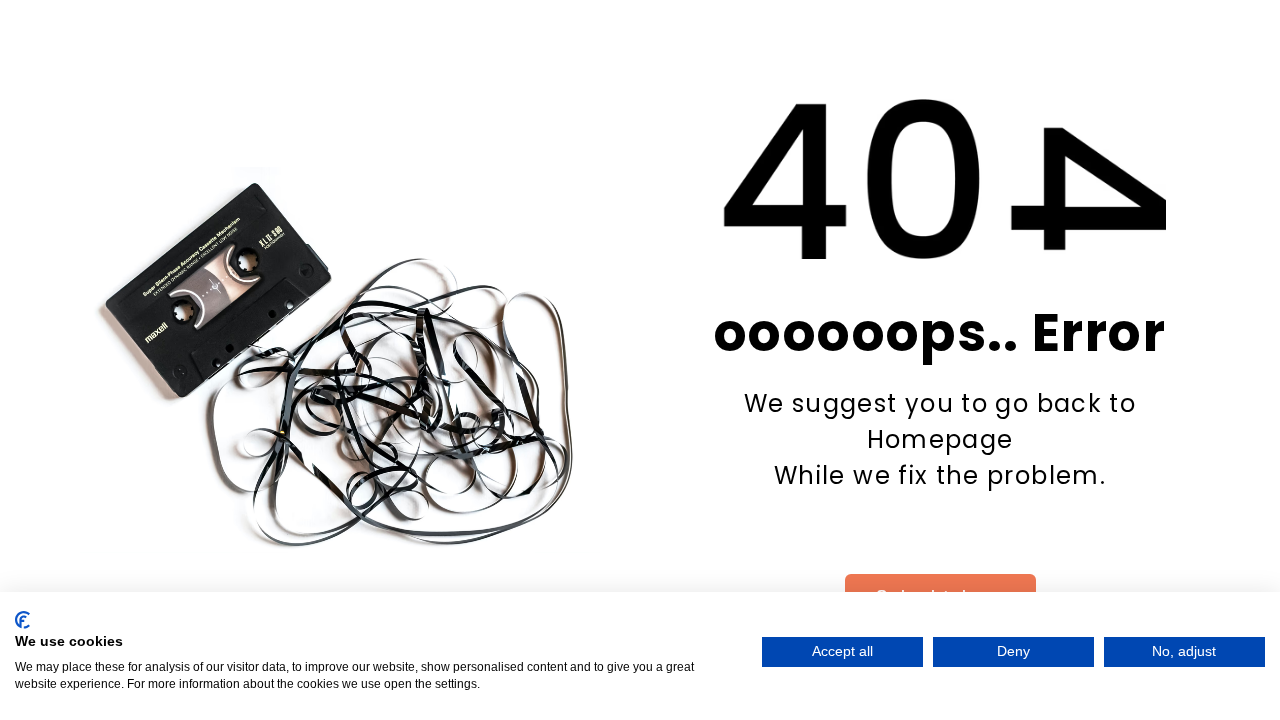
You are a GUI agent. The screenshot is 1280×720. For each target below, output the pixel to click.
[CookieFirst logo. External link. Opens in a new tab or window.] (22, 620)
